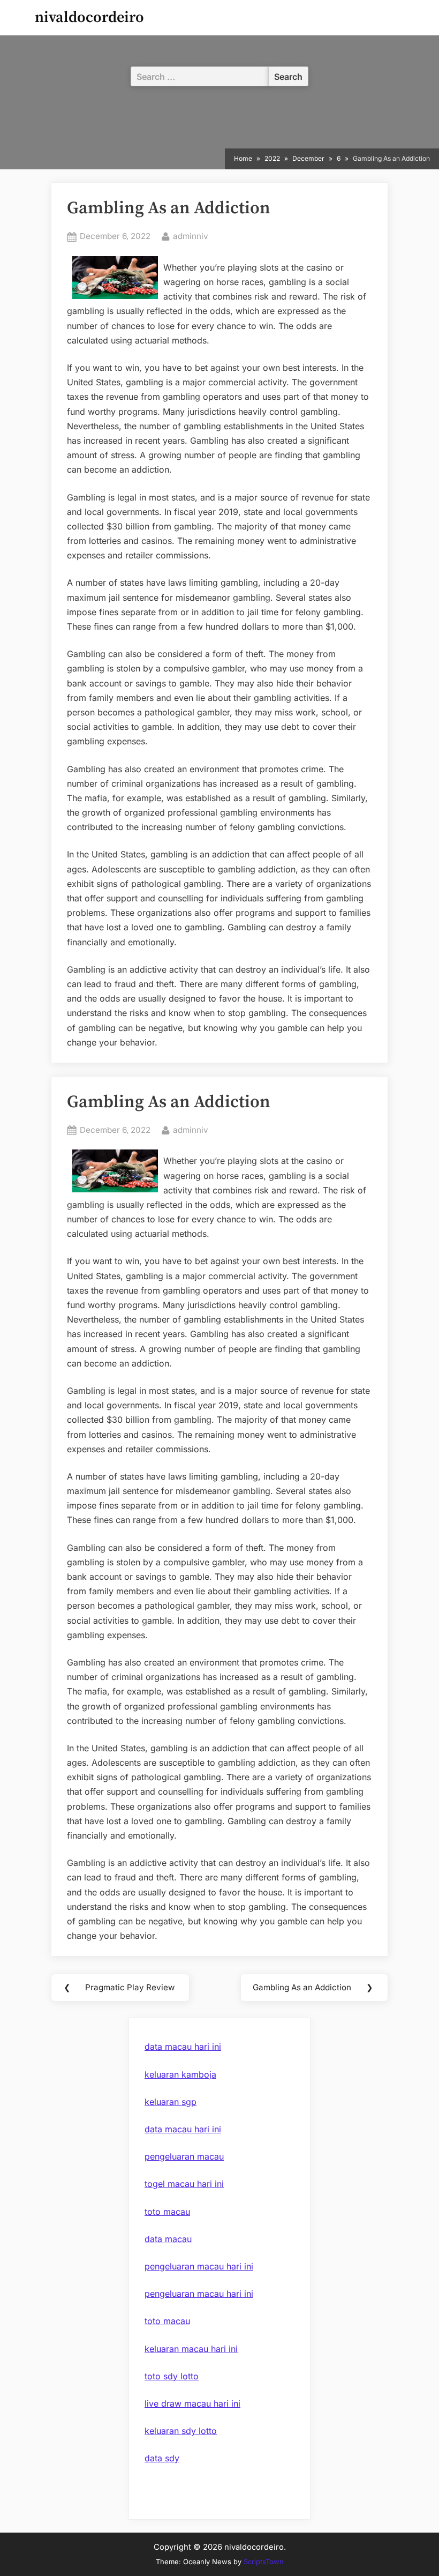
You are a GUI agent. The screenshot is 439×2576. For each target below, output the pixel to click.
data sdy (162, 2458)
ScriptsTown (264, 2562)
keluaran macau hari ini (191, 2349)
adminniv (191, 236)
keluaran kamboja (180, 2074)
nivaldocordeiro (89, 17)
